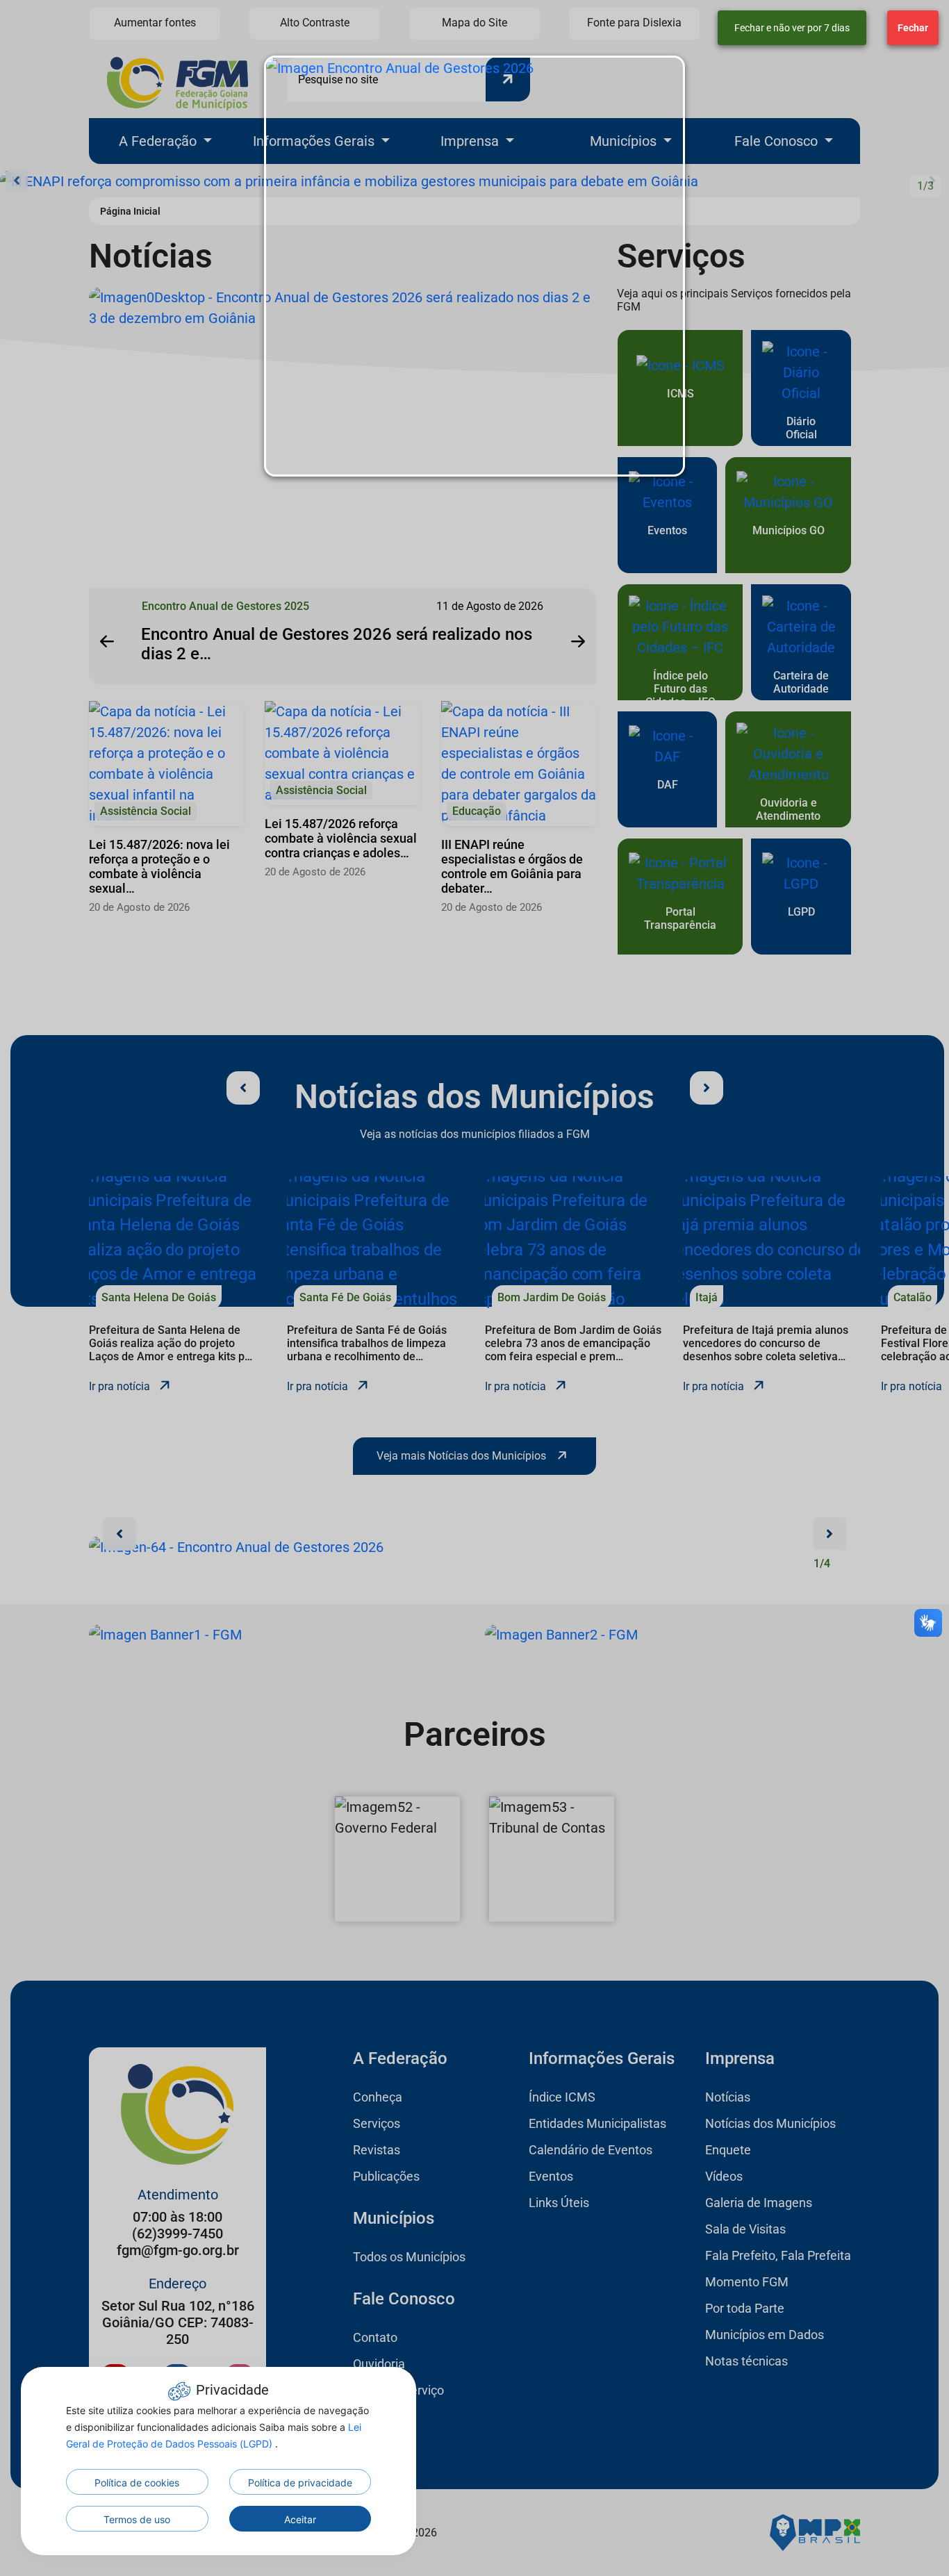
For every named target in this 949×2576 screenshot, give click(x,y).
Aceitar (300, 2519)
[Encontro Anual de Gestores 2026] (474, 266)
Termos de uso (137, 2519)
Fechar (913, 28)
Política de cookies (137, 2483)
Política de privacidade (300, 2483)
